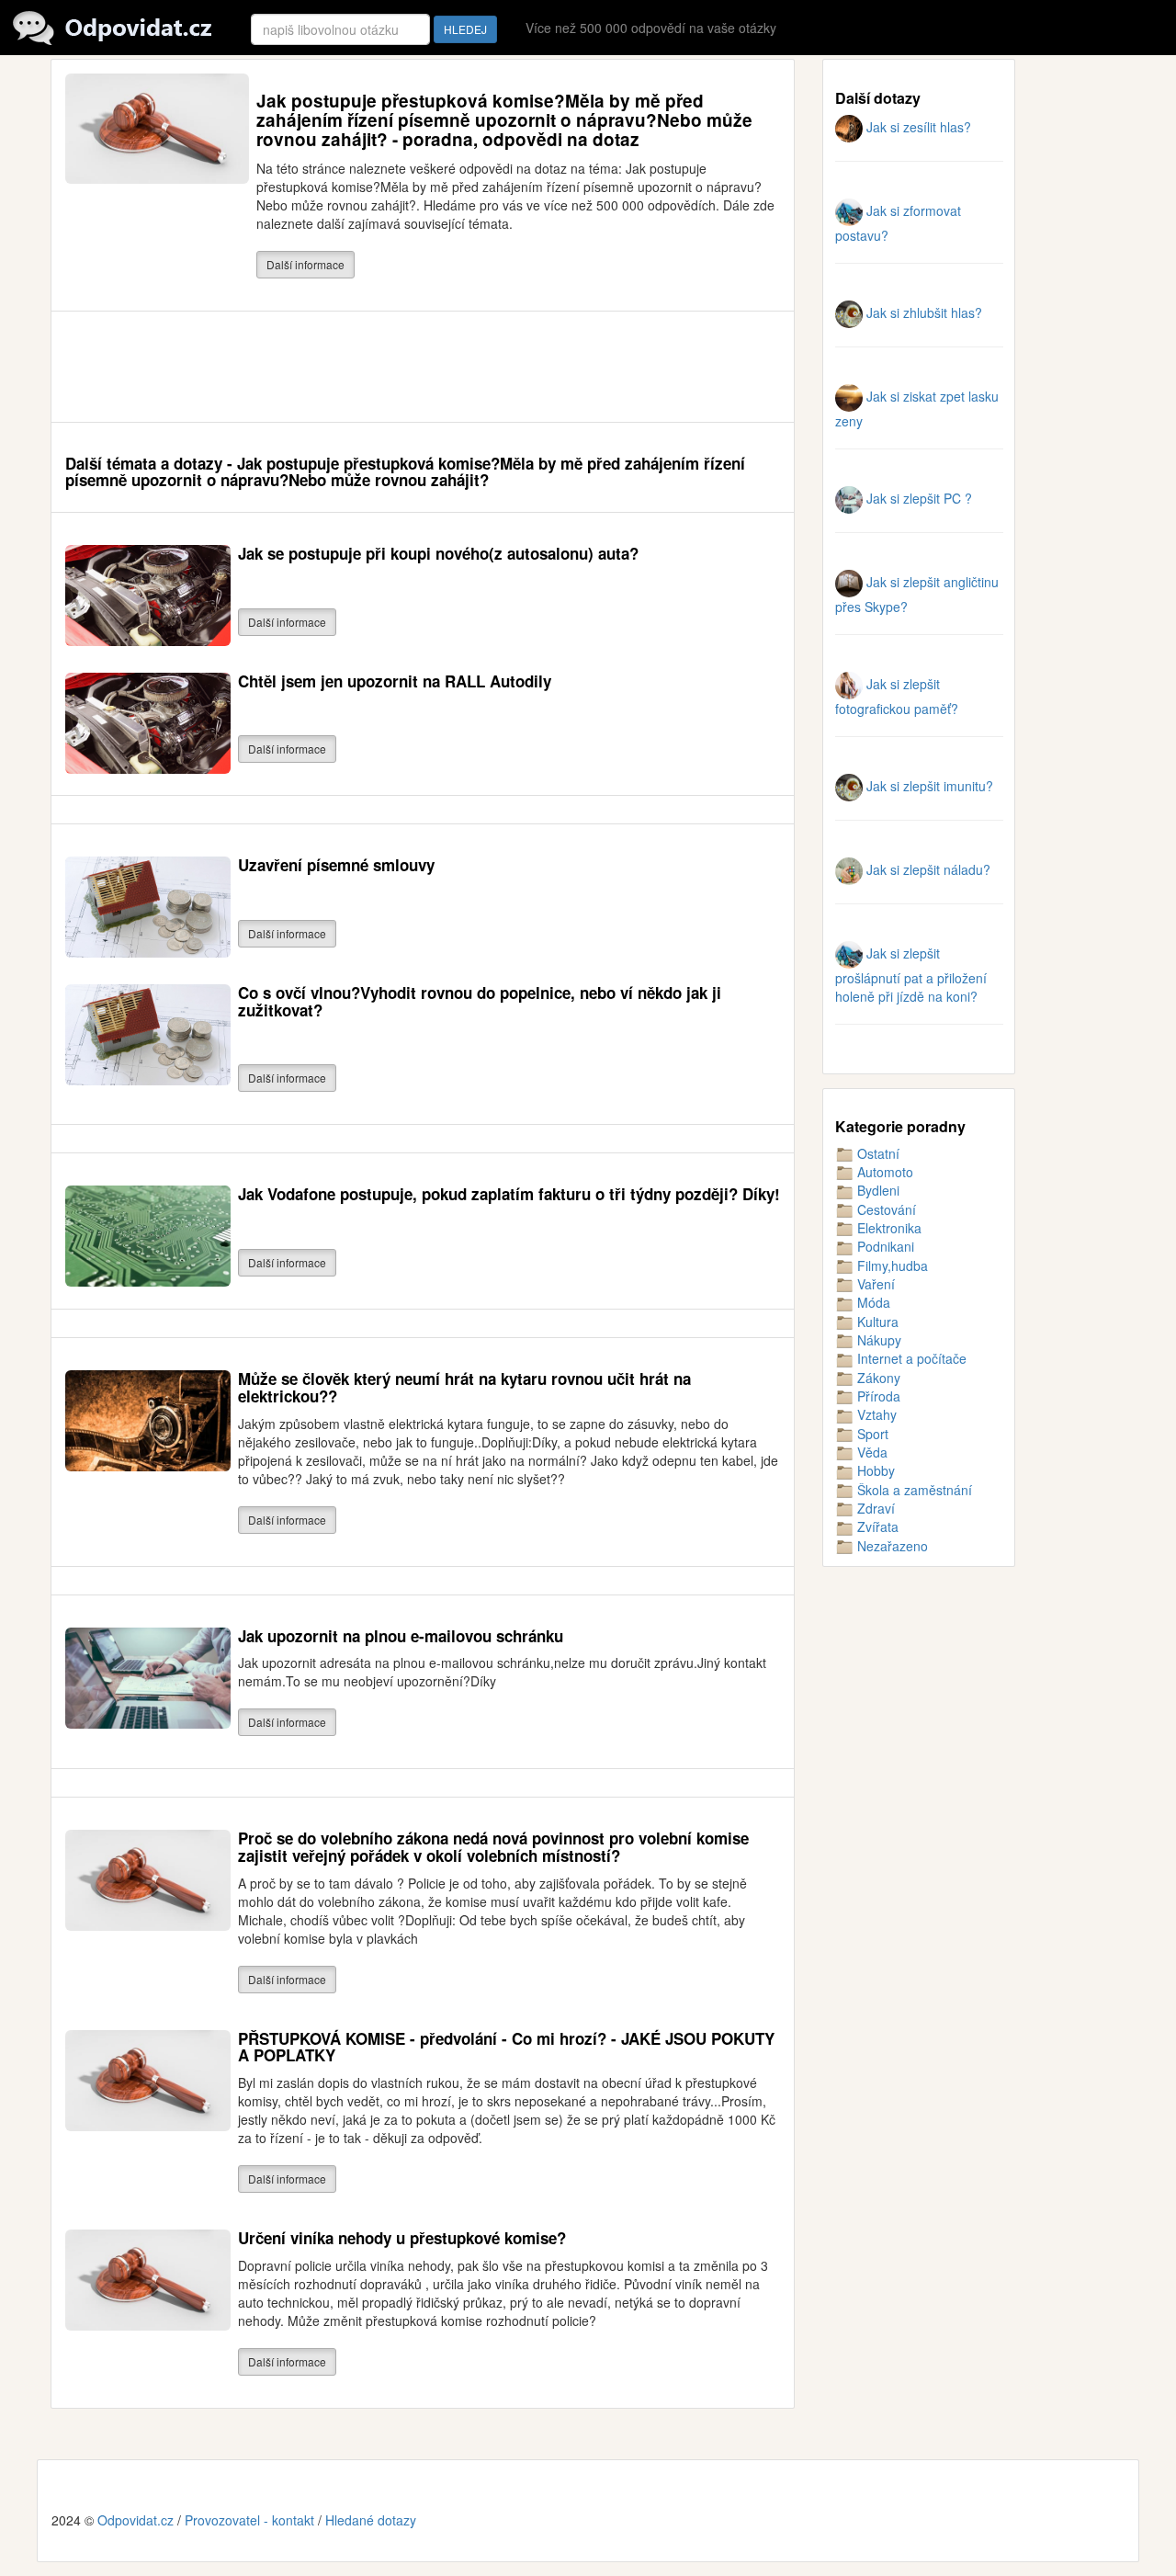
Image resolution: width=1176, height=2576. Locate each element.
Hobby (874, 1470)
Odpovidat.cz (136, 2520)
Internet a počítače (910, 1358)
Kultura (876, 1322)
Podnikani (884, 1246)
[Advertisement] (400, 367)
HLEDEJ (465, 29)
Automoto (883, 1172)
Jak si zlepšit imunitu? (928, 786)
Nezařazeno (891, 1546)
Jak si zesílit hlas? (917, 127)
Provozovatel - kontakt (249, 2520)
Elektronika (888, 1228)
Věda (871, 1452)
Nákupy (877, 1340)
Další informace (305, 264)
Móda (872, 1302)
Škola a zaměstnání (913, 1490)
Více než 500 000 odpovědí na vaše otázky (651, 28)
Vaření (874, 1284)
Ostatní (876, 1153)
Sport (871, 1434)
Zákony (877, 1378)
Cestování (885, 1209)
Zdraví (874, 1508)
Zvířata (876, 1526)
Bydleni (876, 1190)
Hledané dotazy (371, 2520)
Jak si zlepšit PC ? (917, 498)
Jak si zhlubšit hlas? (922, 312)
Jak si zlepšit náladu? (927, 869)
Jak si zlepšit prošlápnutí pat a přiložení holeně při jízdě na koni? (911, 975)
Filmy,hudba (891, 1265)
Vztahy (875, 1414)
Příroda (877, 1396)
